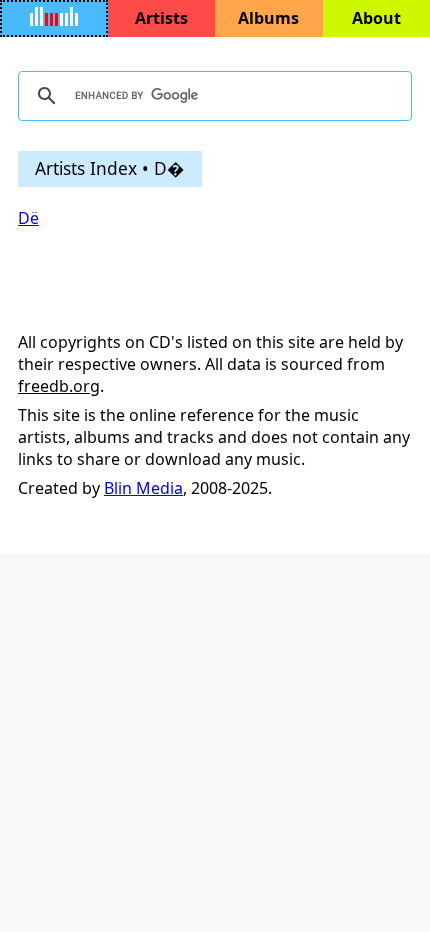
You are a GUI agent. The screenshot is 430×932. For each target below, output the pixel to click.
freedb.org (59, 386)
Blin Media (143, 488)
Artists (161, 18)
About (376, 18)
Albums (268, 18)
